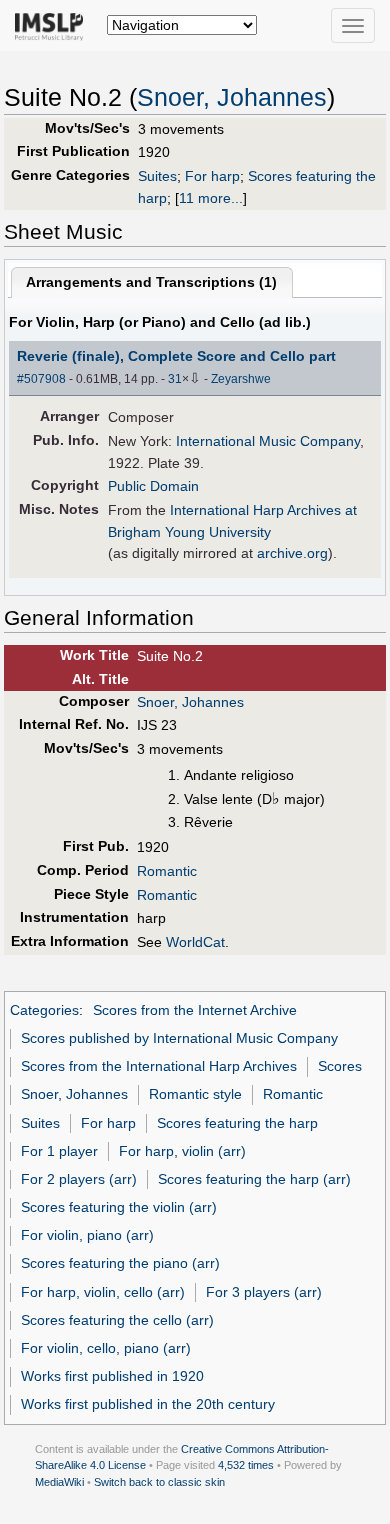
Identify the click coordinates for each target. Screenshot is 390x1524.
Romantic (167, 871)
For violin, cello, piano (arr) (106, 1348)
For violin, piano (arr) (87, 1235)
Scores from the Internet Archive (195, 1010)
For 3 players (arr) (264, 1292)
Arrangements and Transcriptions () (151, 282)
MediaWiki (59, 1482)
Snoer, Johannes (232, 97)
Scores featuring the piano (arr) (120, 1263)
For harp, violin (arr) (182, 1151)
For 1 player (59, 1151)
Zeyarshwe (241, 379)
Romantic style (195, 1094)
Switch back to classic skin (159, 1482)
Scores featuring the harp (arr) (254, 1179)
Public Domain (153, 486)
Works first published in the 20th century (148, 1404)
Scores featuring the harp (237, 1123)
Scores (340, 1066)
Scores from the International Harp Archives (159, 1066)
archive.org (292, 553)
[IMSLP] (53, 25)
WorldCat (195, 942)
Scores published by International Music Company (179, 1038)
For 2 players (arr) (79, 1179)
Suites (157, 176)
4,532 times (246, 1465)
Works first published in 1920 (112, 1376)
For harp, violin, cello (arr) (103, 1292)
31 (175, 379)
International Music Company (268, 441)
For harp (212, 176)
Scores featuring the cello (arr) (117, 1320)
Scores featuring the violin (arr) (119, 1207)
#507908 (41, 379)
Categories (44, 1010)
